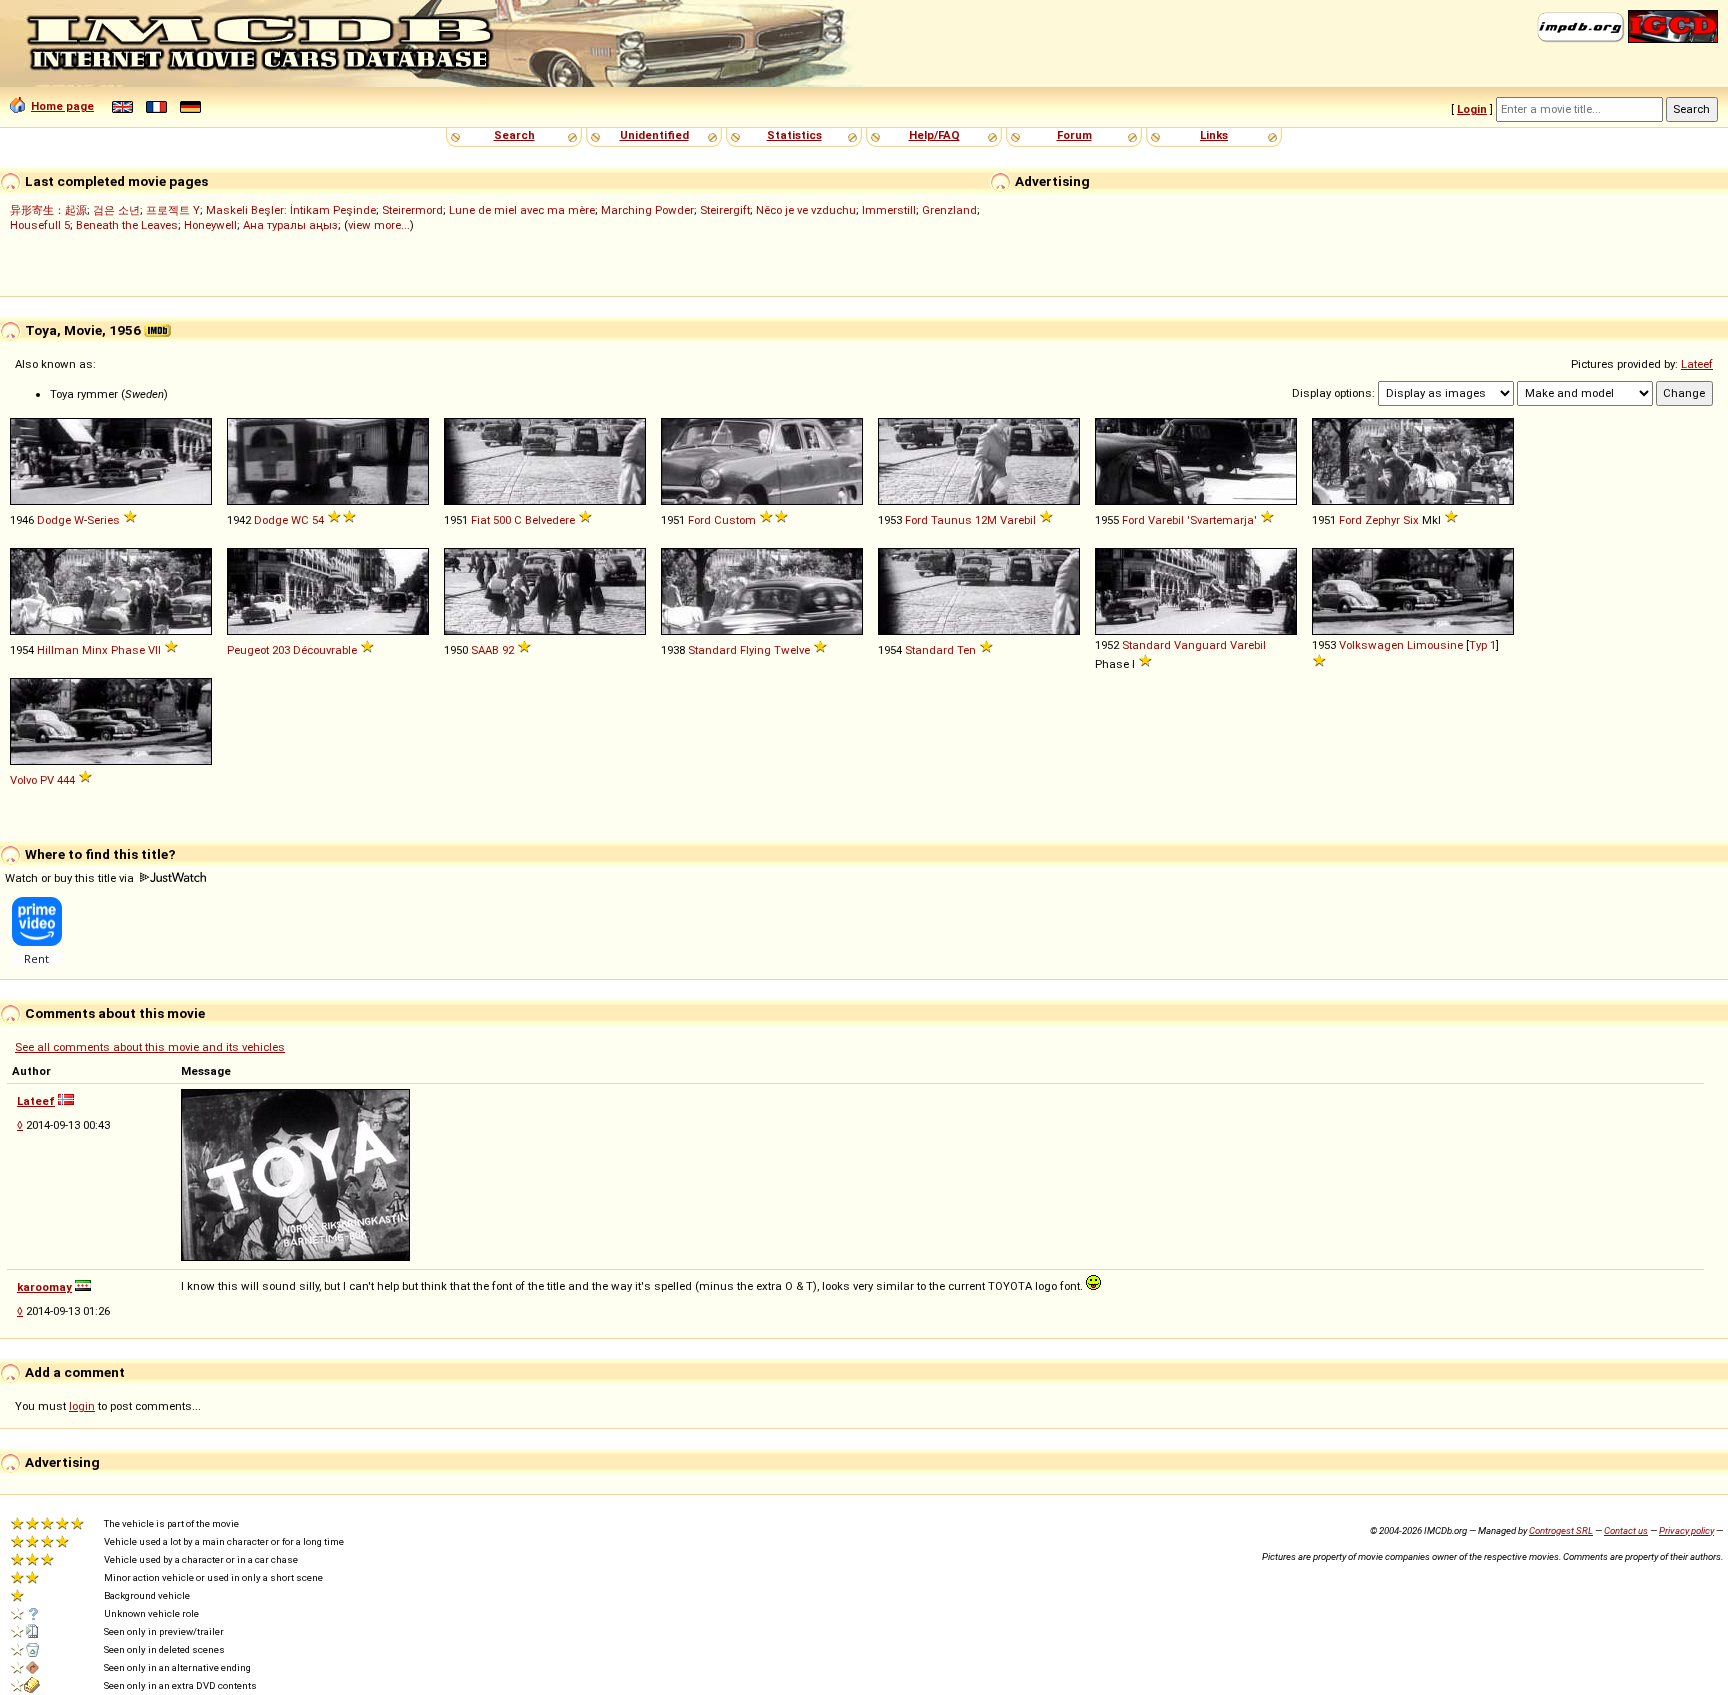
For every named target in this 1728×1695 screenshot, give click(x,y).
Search (514, 135)
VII (154, 650)
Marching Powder (647, 210)
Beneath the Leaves (127, 225)
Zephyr (1382, 520)
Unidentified (654, 135)
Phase (128, 650)
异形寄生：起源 (48, 210)
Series (103, 520)
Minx (95, 650)
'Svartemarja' (1222, 520)
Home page (62, 106)
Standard (712, 650)
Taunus (951, 520)
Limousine (1435, 645)
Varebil (1018, 520)
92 (508, 650)
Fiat (480, 520)
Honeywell (210, 225)
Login (1472, 109)
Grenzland (949, 210)
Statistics (794, 135)
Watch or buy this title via (71, 878)
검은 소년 (116, 210)
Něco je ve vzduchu (806, 210)
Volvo (23, 780)
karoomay (44, 1287)
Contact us (1626, 1530)
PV (47, 780)
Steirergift (725, 210)
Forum (1074, 135)
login (82, 1406)
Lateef (1697, 364)
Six (1411, 520)
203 (281, 650)
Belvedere (550, 520)
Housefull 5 (40, 225)
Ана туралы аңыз (290, 225)
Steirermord (412, 210)
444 (66, 780)
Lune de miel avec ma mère (522, 210)
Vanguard (1200, 645)
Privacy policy (1686, 1530)
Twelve (792, 650)
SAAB (485, 650)
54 (318, 520)
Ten (966, 650)
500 (502, 520)
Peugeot (248, 650)
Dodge (54, 520)
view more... (379, 225)
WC (300, 520)
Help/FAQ (934, 135)
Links (1214, 135)
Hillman (58, 650)
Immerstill (889, 210)
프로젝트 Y (173, 210)
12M (986, 520)
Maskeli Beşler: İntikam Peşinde (291, 210)
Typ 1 (1482, 645)
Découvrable (325, 650)
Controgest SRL (1561, 1530)
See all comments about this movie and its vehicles (150, 1047)
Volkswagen (1371, 645)
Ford (699, 520)
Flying (755, 650)
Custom (735, 520)
